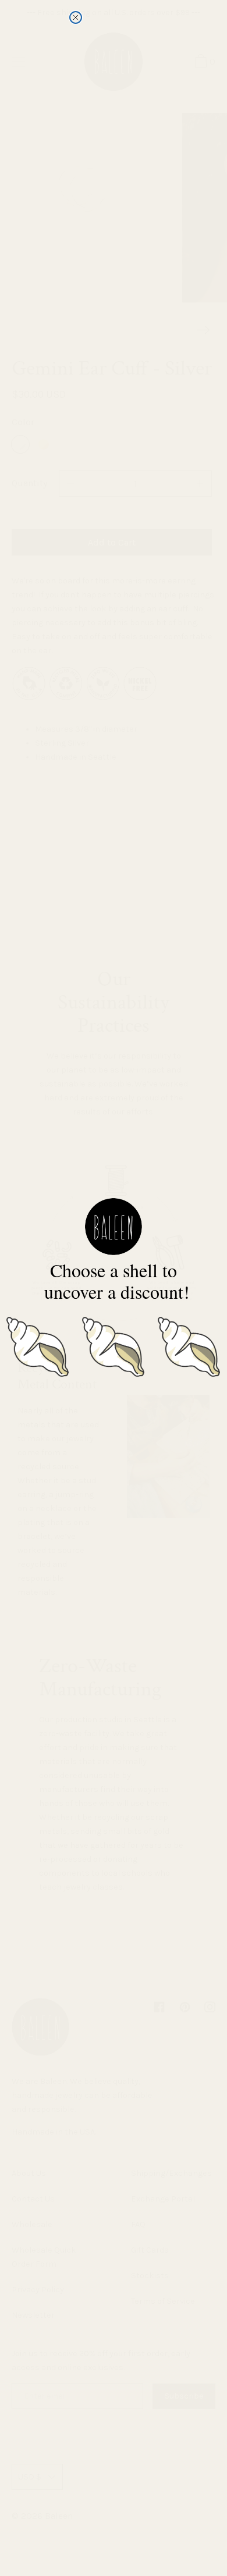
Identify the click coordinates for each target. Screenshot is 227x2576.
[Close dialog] (76, 17)
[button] (38, 1345)
